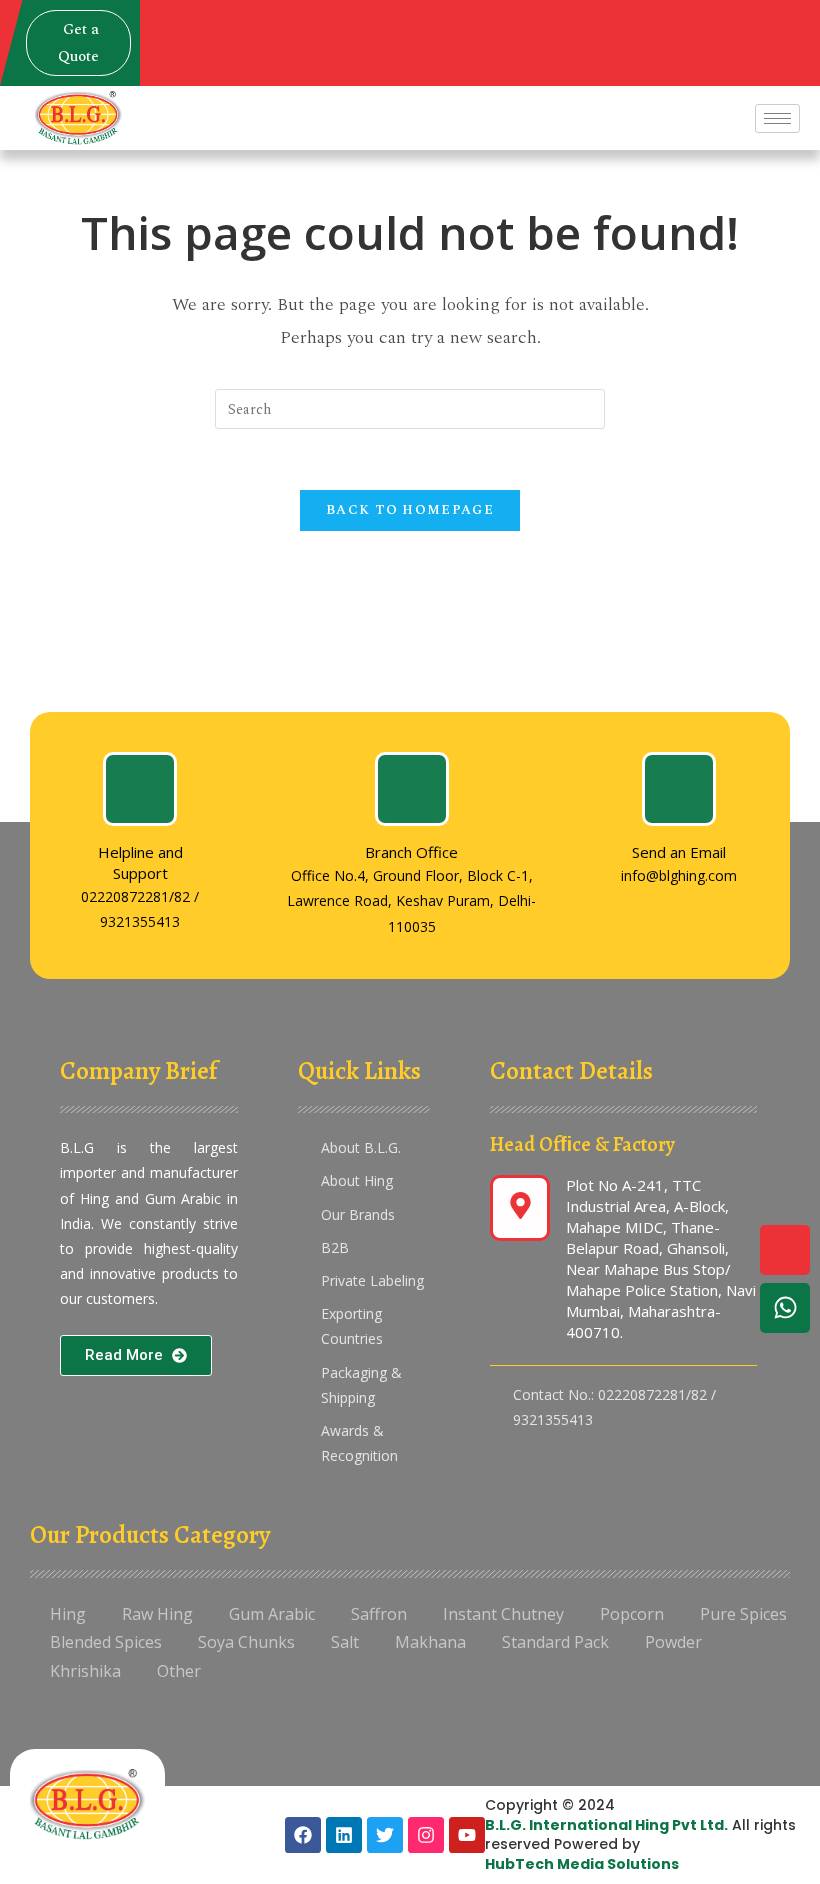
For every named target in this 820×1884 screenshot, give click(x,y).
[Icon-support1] (785, 1250)
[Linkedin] (344, 1835)
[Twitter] (385, 1835)
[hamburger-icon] (777, 118)
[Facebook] (303, 1835)
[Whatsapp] (785, 1308)
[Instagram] (426, 1835)
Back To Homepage (410, 510)
